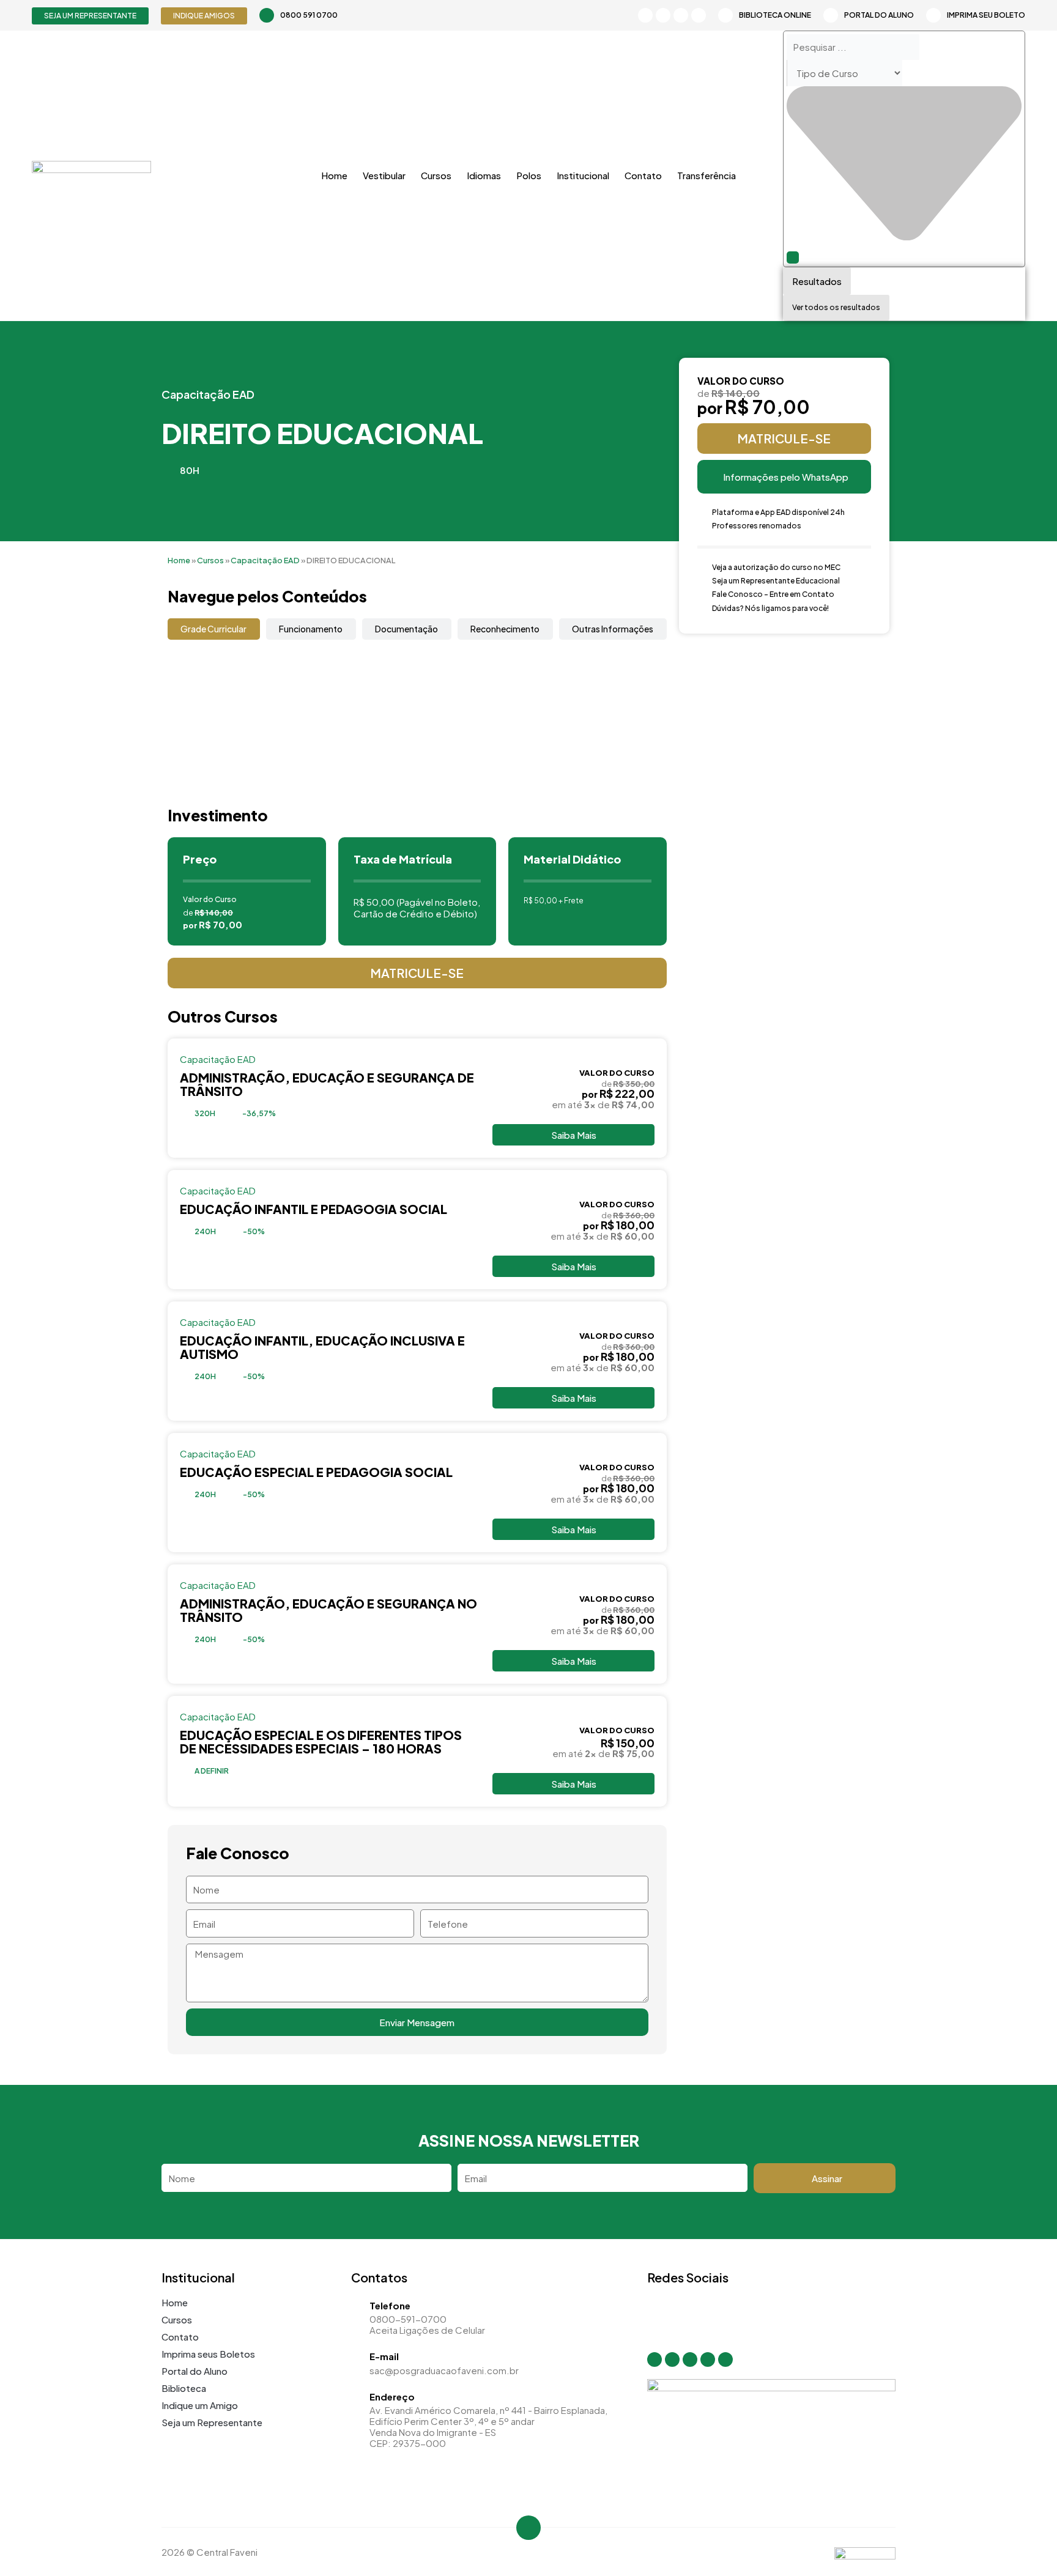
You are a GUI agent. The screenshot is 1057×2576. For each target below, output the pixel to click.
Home (334, 175)
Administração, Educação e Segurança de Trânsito (327, 1084)
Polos (529, 175)
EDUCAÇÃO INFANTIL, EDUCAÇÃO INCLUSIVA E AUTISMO (322, 1347)
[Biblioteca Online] (725, 15)
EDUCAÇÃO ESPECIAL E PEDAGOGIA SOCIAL (316, 1472)
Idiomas (484, 175)
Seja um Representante (212, 2422)
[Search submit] (793, 257)
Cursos (436, 175)
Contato (643, 175)
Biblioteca (184, 2388)
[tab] (214, 629)
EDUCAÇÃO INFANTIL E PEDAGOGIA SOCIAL (313, 1209)
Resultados (817, 281)
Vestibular (384, 175)
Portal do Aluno (879, 15)
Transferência (707, 175)
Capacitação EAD (208, 394)
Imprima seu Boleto (986, 15)
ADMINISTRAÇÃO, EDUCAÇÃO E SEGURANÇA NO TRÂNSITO (328, 1610)
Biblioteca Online (775, 15)
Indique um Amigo (200, 2405)
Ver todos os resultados (836, 307)
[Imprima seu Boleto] (933, 15)
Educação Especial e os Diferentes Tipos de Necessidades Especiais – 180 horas (321, 1741)
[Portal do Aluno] (831, 15)
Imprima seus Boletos (208, 2354)
